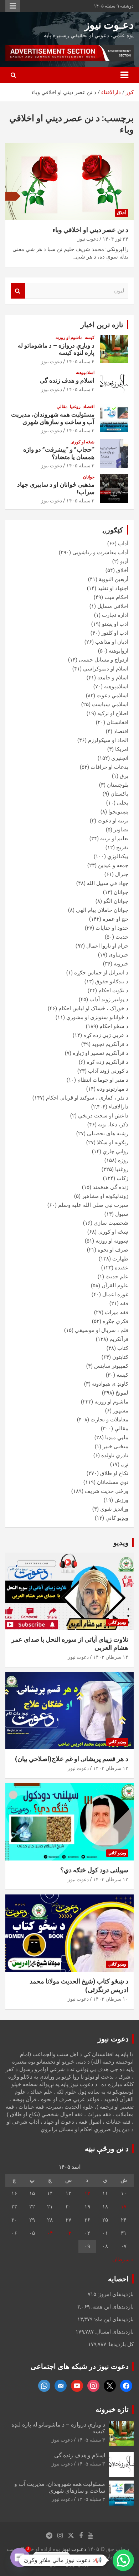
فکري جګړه (115, 1321)
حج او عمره (115, 919)
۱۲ (87, 2193)
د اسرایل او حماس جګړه (101, 973)
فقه (124, 1303)
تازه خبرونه (112, 2409)
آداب (123, 544)
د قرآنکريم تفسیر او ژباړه (101, 1053)
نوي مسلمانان (113, 1482)
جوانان (89, 477)
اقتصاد (89, 407)
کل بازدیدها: (120, 2344)
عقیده (122, 1268)
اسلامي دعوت (112, 695)
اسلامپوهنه (85, 373)
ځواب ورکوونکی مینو (13, 6)
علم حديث (117, 1277)
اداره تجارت (115, 615)
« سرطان (123, 2260)
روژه (123, 1160)
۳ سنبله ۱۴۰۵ (80, 389)
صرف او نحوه (113, 1250)
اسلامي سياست (110, 704)
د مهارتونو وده (113, 1089)
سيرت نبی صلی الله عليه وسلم (93, 1205)
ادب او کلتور (115, 633)
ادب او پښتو (115, 624)
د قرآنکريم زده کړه (107, 1062)
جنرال (122, 874)
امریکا (122, 749)
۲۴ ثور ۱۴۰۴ (115, 239)
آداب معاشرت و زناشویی (100, 552)
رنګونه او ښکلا (113, 1142)
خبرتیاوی (119, 955)
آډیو (124, 561)
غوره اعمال (115, 1294)
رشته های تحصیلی (108, 1134)
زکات (122, 1178)
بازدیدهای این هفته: (112, 2307)
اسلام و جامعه (113, 678)
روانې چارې (115, 1151)
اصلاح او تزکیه (113, 713)
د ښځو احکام (114, 1026)
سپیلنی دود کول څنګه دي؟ (94, 1870)
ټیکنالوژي (118, 856)
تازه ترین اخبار (102, 325)
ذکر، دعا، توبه (113, 1125)
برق (124, 776)
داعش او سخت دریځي (103, 1116)
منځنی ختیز (115, 1446)
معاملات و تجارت (109, 1420)
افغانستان (117, 722)
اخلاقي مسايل (113, 606)
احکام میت (116, 597)
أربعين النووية (114, 579)
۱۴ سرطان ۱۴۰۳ (111, 1657)
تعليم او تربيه (114, 839)
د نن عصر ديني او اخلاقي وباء (90, 230)
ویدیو (121, 1543)
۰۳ (68, 2233)
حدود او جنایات (112, 928)
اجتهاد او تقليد (113, 588)
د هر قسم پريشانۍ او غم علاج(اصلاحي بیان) (72, 1759)
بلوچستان (118, 785)
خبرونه (121, 964)
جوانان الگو (116, 901)
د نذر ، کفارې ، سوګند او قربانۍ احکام (87, 1098)
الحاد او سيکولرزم (108, 740)
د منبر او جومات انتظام (103, 1080)
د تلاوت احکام (113, 990)
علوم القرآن (115, 1285)
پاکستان (119, 794)
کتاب (123, 1348)
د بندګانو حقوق (112, 982)
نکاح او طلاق (114, 1473)
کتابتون (120, 1357)
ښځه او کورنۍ (83, 442)
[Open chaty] (20, 2557)
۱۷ (124, 2207)
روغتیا (75, 407)
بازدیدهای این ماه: (113, 2319)
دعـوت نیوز (109, 25)
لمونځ (122, 1393)
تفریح (122, 847)
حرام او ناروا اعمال (107, 946)
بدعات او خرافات (109, 767)
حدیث (122, 937)
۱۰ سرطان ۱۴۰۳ (111, 1999)
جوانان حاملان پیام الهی (102, 910)
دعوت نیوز (88, 239)
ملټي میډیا (117, 1437)
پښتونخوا (118, 812)
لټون (18, 291)
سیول (122, 1214)
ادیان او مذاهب (112, 642)
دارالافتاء (119, 1107)
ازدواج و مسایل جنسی (104, 660)
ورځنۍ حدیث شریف (107, 1491)
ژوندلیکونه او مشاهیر (105, 1196)
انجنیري (120, 758)
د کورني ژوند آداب (108, 1071)
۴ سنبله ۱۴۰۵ (80, 362)
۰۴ (50, 2233)
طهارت (120, 1259)
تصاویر (121, 830)
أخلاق (122, 213)
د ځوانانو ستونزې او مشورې (97, 1017)
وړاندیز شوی (114, 1509)
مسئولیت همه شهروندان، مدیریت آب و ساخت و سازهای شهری (53, 418)
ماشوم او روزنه (69, 338)
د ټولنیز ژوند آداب (109, 999)
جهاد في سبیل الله (108, 883)
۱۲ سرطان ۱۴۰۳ (111, 1768)
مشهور (121, 1411)
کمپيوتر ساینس (111, 1366)
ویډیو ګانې (117, 1518)
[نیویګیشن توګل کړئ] (124, 75)
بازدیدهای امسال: (114, 2332)
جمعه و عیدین (113, 865)
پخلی (123, 803)
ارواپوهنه (119, 651)
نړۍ (125, 1464)
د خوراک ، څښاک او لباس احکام (93, 1008)
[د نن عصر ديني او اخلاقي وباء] (69, 181)
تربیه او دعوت (113, 821)
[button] (123, 2560)
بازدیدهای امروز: (115, 2294)
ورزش (121, 1500)
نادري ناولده (115, 1455)
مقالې (62, 407)
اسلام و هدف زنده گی (67, 380)
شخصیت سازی (111, 1223)
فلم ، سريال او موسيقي (102, 1330)
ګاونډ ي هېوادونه (110, 1384)
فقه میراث (117, 1312)
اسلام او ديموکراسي (106, 669)
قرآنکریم (119, 1339)
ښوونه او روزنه (112, 1241)
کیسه (90, 338)
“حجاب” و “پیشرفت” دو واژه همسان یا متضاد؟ (59, 453)
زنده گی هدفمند (110, 1187)
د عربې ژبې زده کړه (106, 1035)
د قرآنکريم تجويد (110, 1044)
